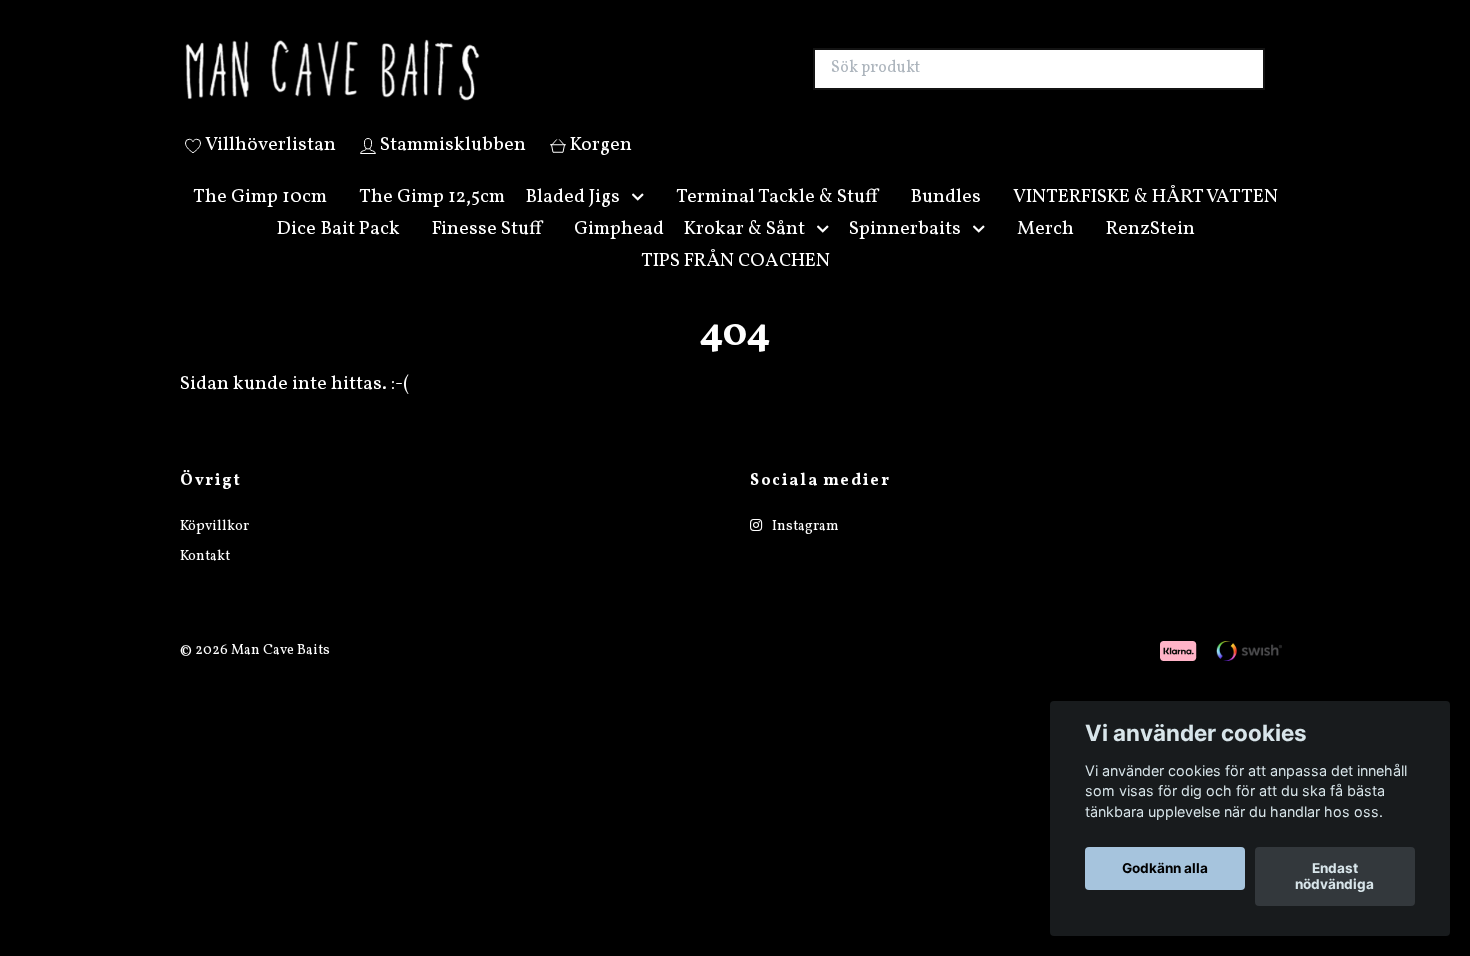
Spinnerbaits (905, 252)
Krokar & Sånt (744, 252)
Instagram (804, 550)
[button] (642, 220)
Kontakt (205, 580)
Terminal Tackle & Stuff (777, 220)
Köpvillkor (214, 550)
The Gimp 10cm (260, 220)
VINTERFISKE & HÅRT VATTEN (1145, 220)
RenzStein (1150, 252)
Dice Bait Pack (338, 252)
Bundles (945, 220)
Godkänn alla (1165, 869)
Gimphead (619, 252)
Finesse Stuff (487, 252)
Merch (1045, 252)
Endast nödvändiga (1334, 877)
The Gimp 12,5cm (432, 220)
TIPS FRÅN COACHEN (735, 284)
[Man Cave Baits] (458, 81)
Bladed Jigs (572, 220)
